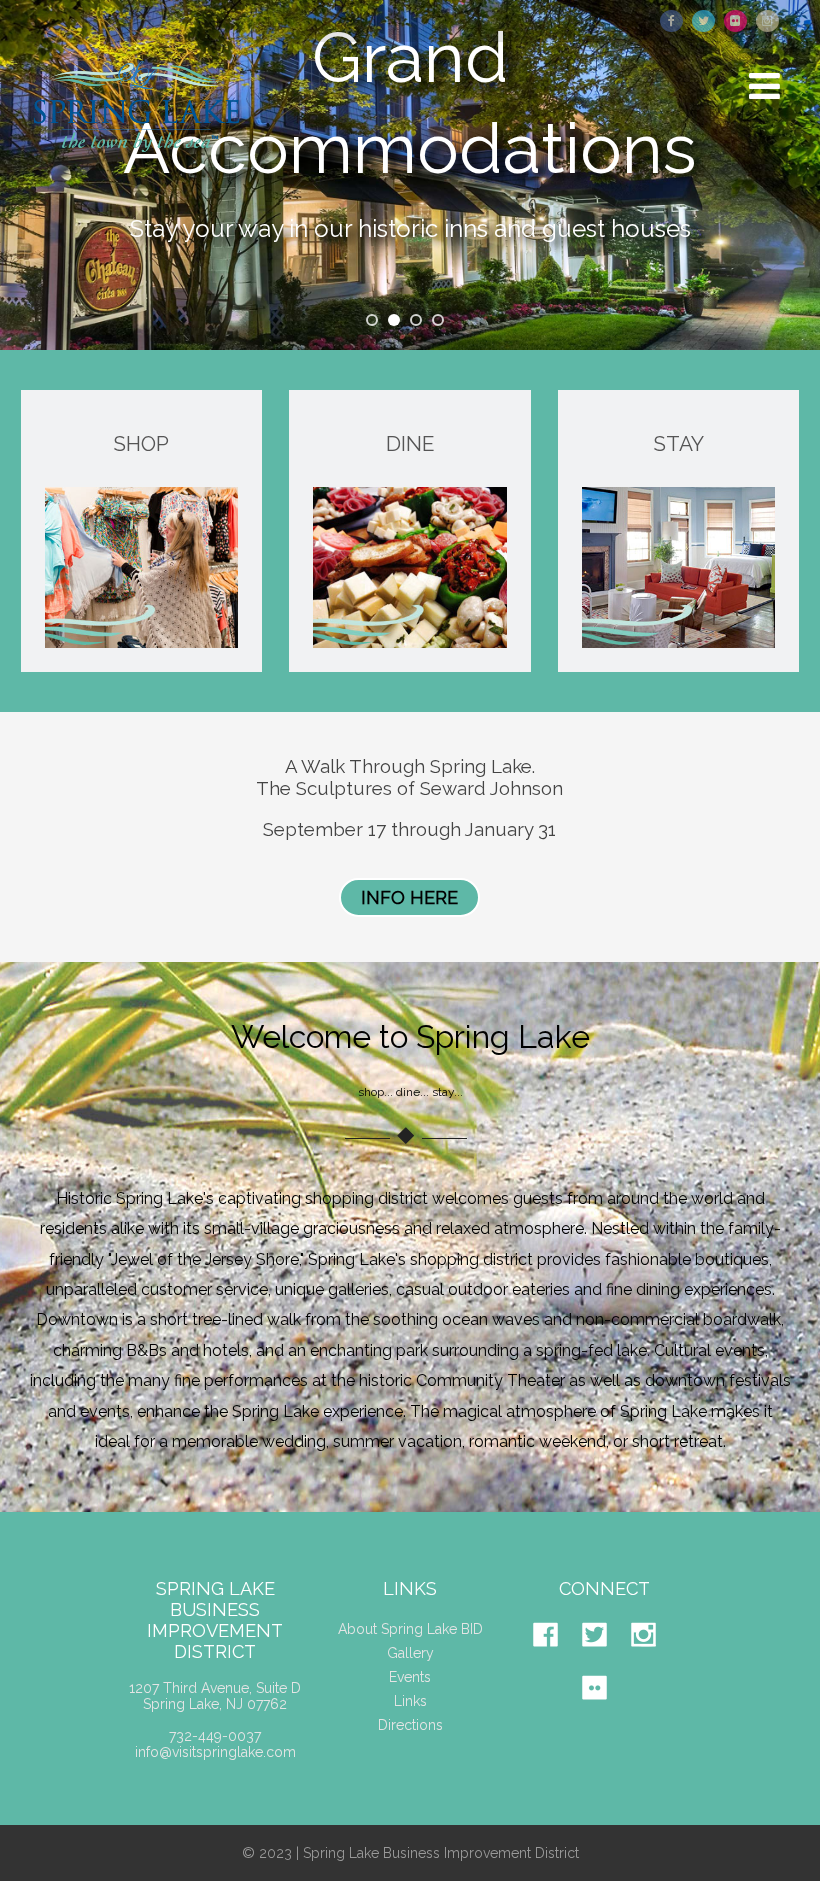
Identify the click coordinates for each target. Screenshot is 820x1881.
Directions (410, 1725)
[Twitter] (604, 1662)
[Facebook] (555, 1662)
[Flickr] (604, 1715)
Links (410, 1701)
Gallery (410, 1653)
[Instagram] (653, 1662)
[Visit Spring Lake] (138, 166)
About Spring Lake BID (410, 1629)
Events (410, 1677)
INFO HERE (409, 897)
